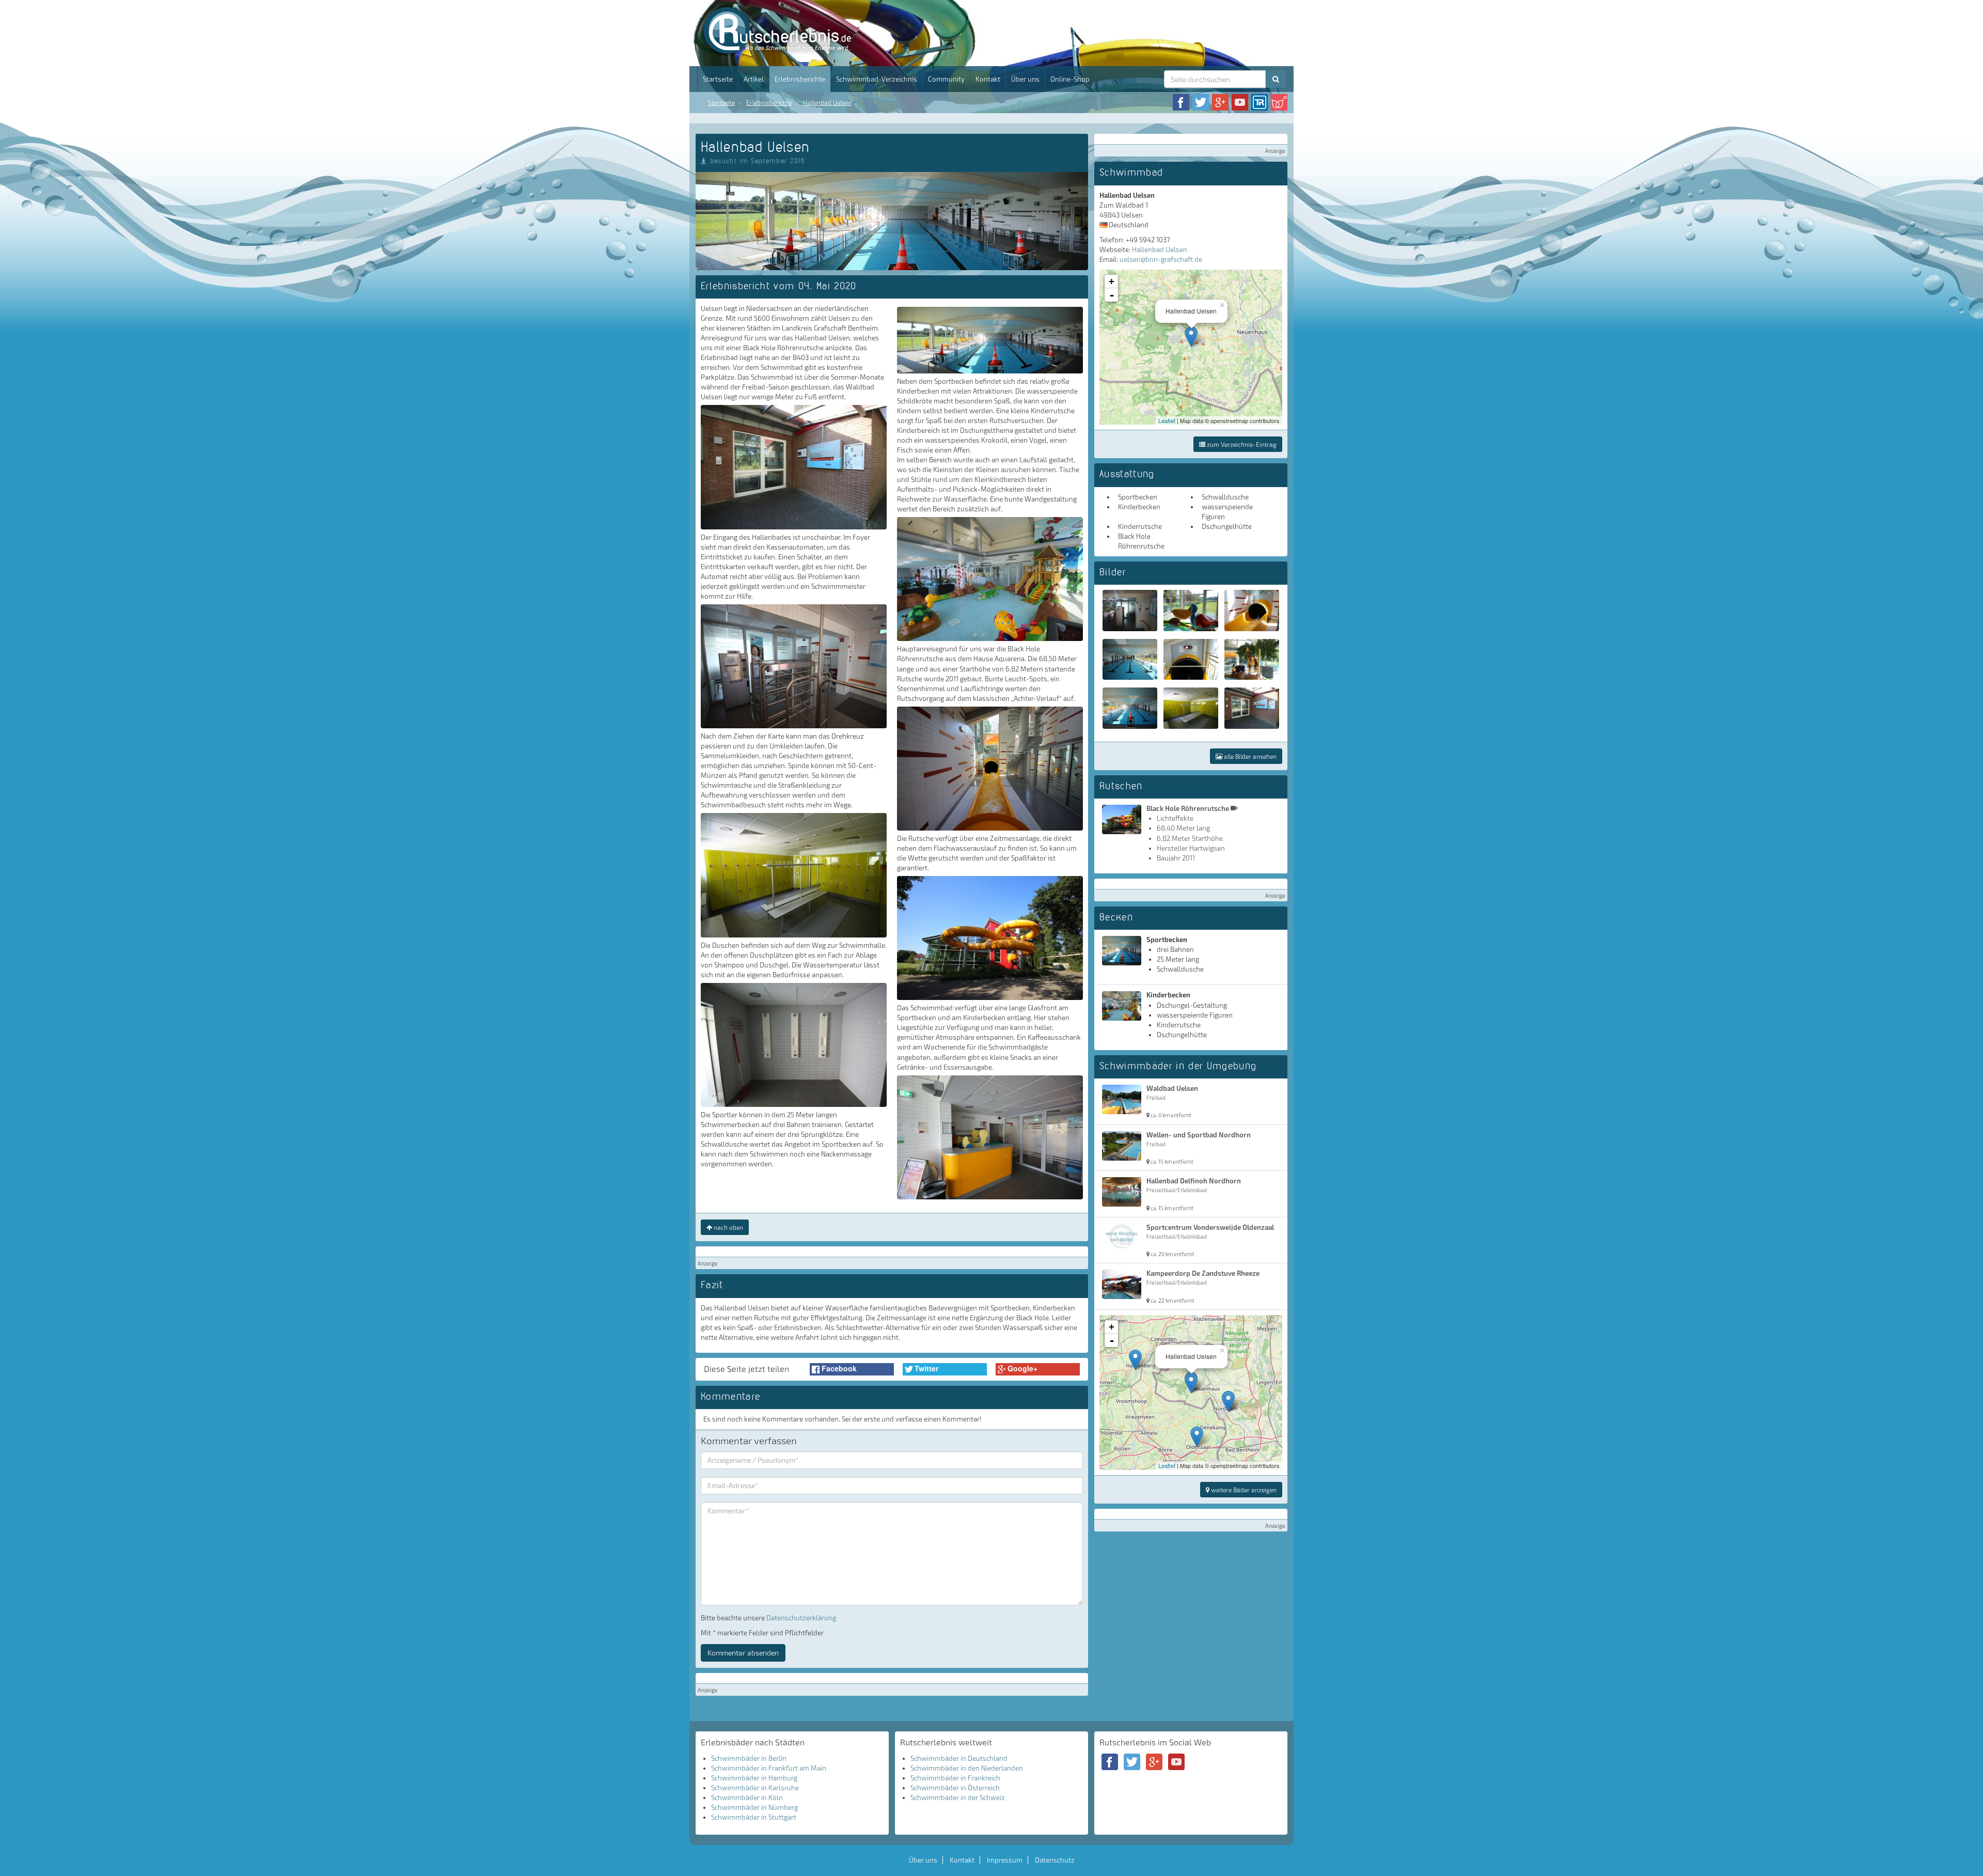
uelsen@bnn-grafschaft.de (1161, 259)
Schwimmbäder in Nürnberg (754, 1807)
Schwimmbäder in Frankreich (955, 1778)
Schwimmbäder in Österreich (955, 1788)
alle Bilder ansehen (1249, 756)
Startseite (718, 79)
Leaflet (1167, 420)
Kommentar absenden (743, 1653)
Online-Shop (1070, 79)
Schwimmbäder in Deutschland (959, 1758)
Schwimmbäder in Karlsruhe (755, 1788)
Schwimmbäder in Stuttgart (754, 1817)
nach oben (728, 1227)
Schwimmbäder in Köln (747, 1797)
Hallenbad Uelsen (827, 102)
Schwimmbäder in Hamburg (754, 1778)
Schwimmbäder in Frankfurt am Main (769, 1768)
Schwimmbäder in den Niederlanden (967, 1768)
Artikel (754, 79)
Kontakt (988, 79)
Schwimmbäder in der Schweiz (958, 1797)
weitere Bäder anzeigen (1243, 1490)
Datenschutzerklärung (801, 1618)
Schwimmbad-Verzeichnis (877, 79)
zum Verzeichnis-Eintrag (1241, 444)
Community (946, 79)
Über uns (1025, 79)
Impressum (1005, 1860)
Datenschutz (1055, 1860)
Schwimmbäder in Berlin (749, 1758)
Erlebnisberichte (800, 79)
